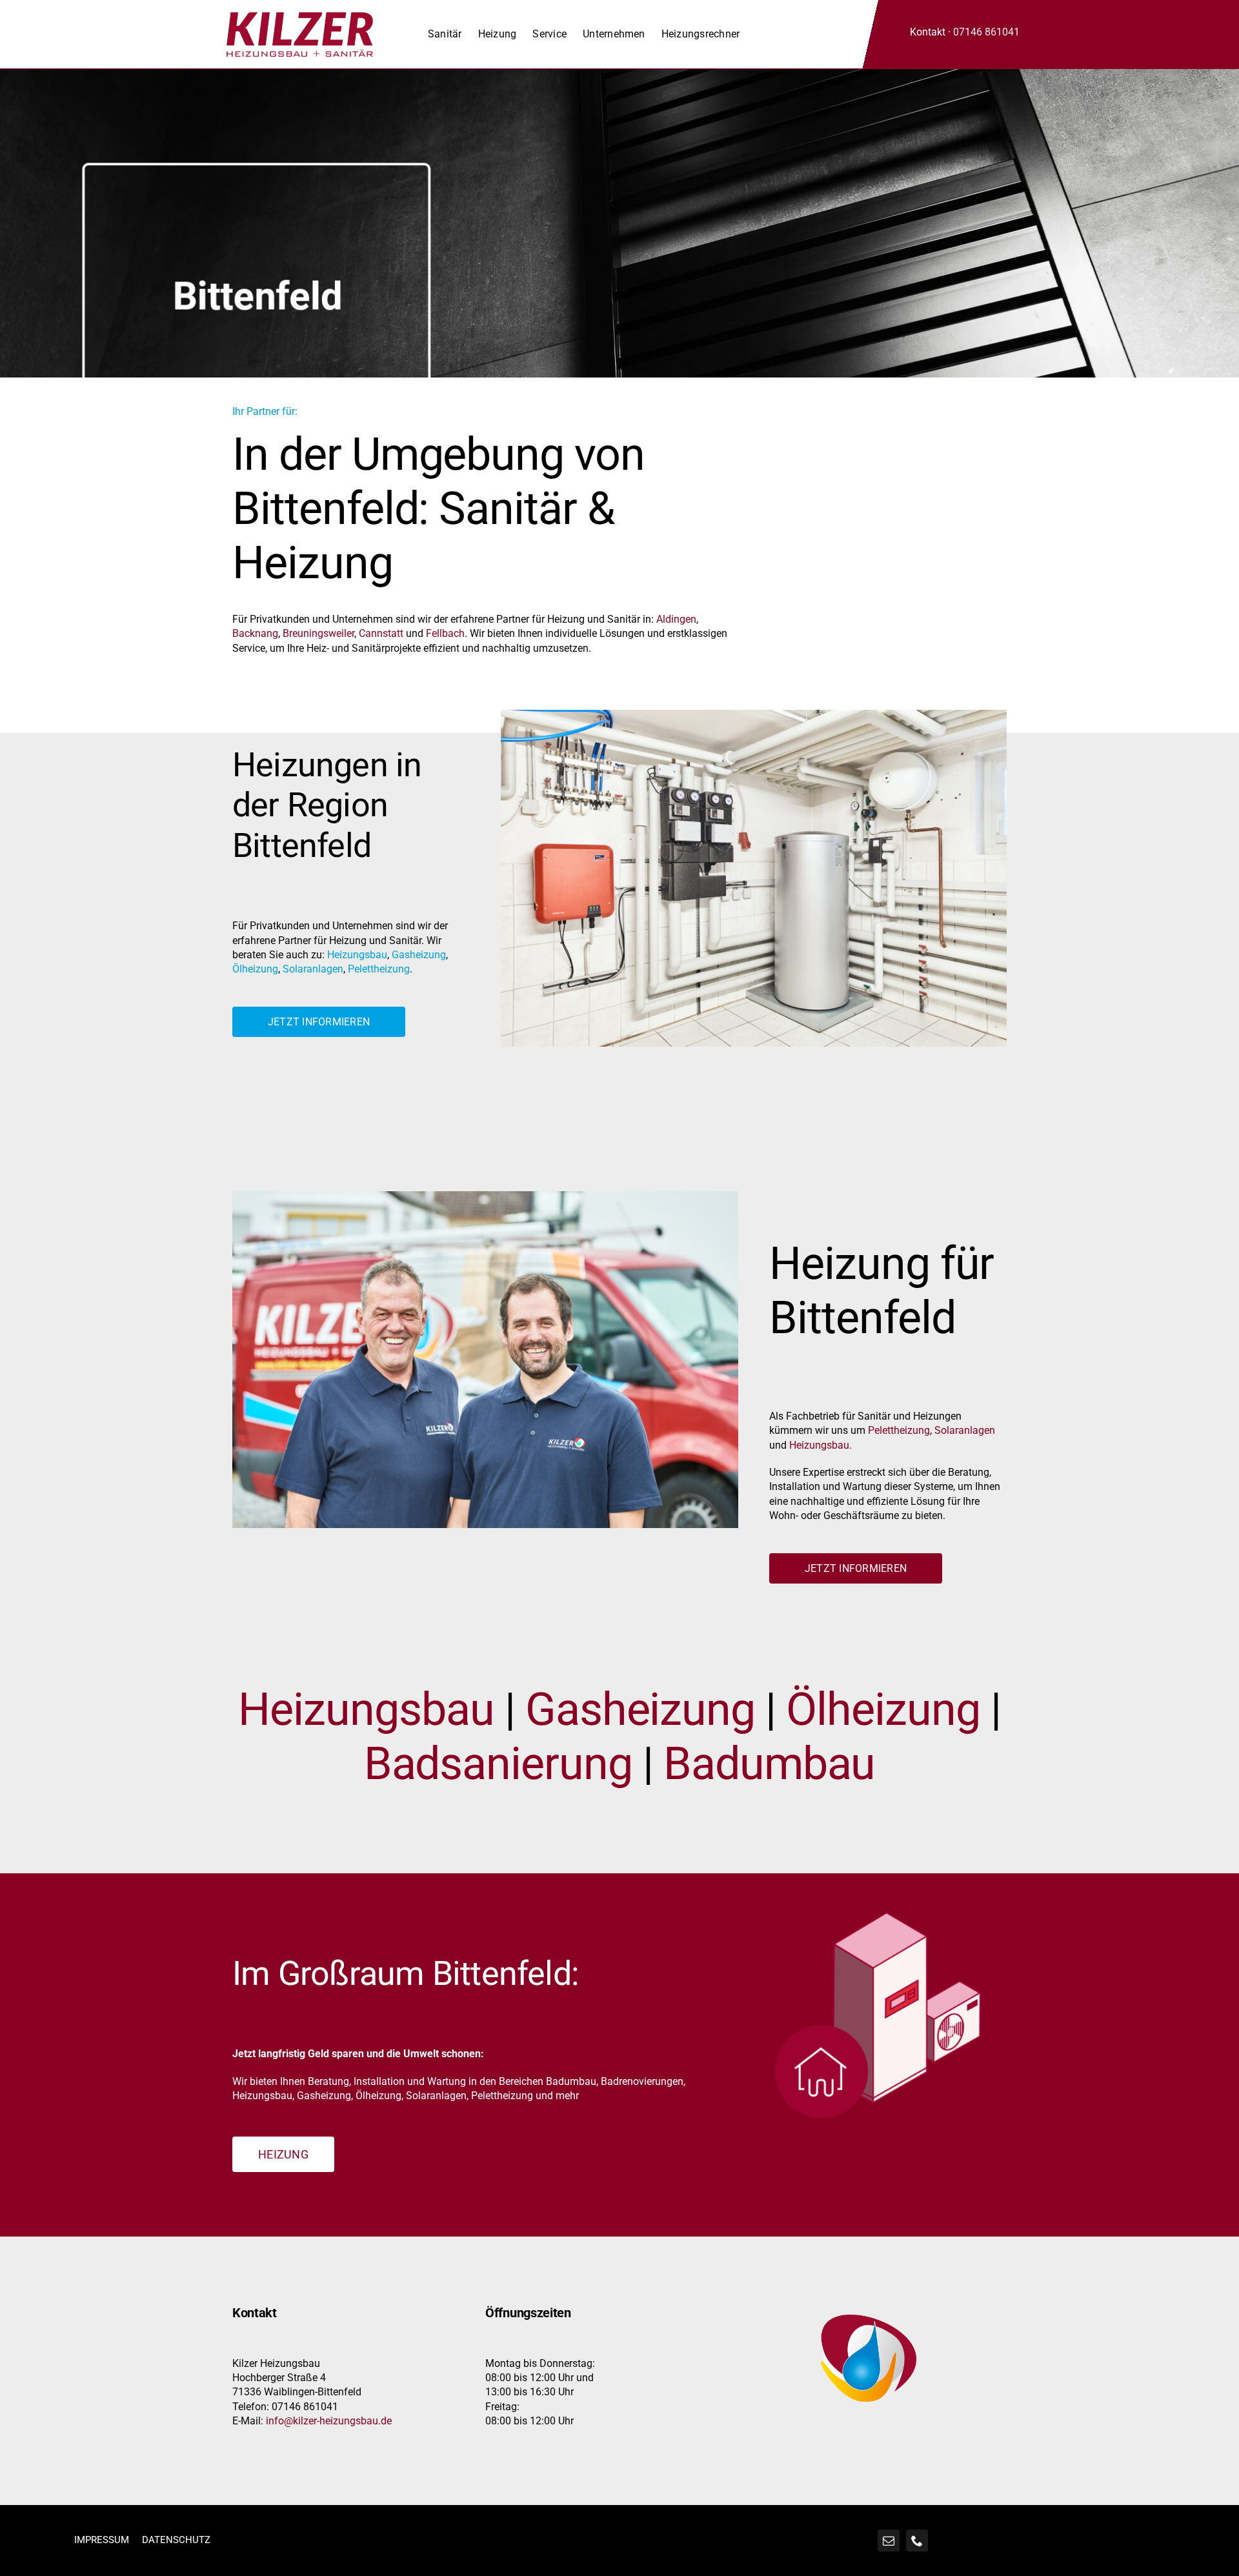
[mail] (889, 2541)
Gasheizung (419, 955)
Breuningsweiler (318, 633)
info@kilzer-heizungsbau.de (329, 2421)
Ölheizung (255, 969)
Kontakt (928, 32)
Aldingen (676, 619)
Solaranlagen (313, 969)
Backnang (255, 633)
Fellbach (445, 633)
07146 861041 (986, 32)
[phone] (917, 2541)
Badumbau (770, 1764)
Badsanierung (498, 1764)
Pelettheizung (379, 969)
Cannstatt (381, 633)
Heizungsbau (357, 955)
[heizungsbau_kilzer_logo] (300, 17)
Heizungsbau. (821, 1445)
